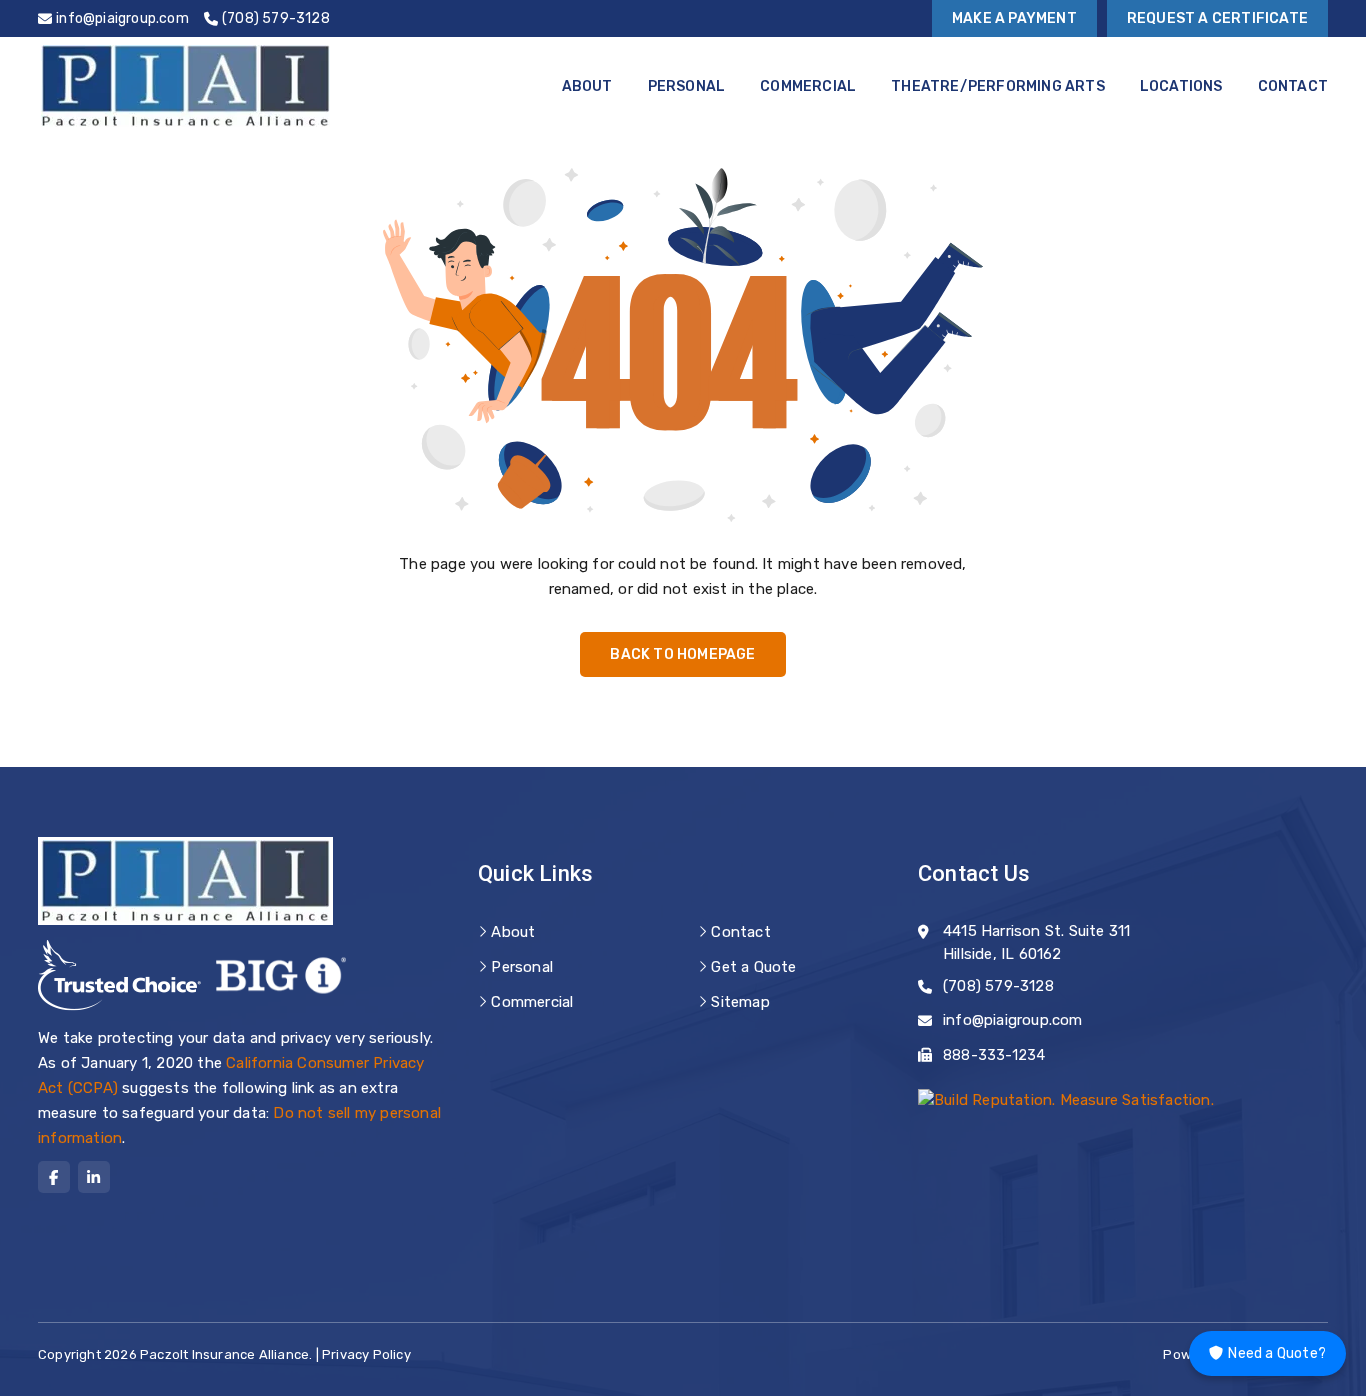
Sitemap (740, 1002)
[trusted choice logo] (119, 975)
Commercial (808, 86)
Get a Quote (753, 967)
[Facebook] (54, 1177)
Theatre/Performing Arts (998, 86)
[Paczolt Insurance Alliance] (185, 86)
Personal (687, 86)
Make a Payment (1014, 18)
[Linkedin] (94, 1177)
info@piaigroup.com (1013, 1020)
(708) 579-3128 (998, 986)
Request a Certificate (1217, 18)
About (587, 86)
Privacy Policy (366, 1354)
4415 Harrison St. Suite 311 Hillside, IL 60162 (1036, 942)
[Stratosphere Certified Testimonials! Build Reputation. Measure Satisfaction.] (1066, 1099)
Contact (1293, 86)
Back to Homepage (682, 654)
